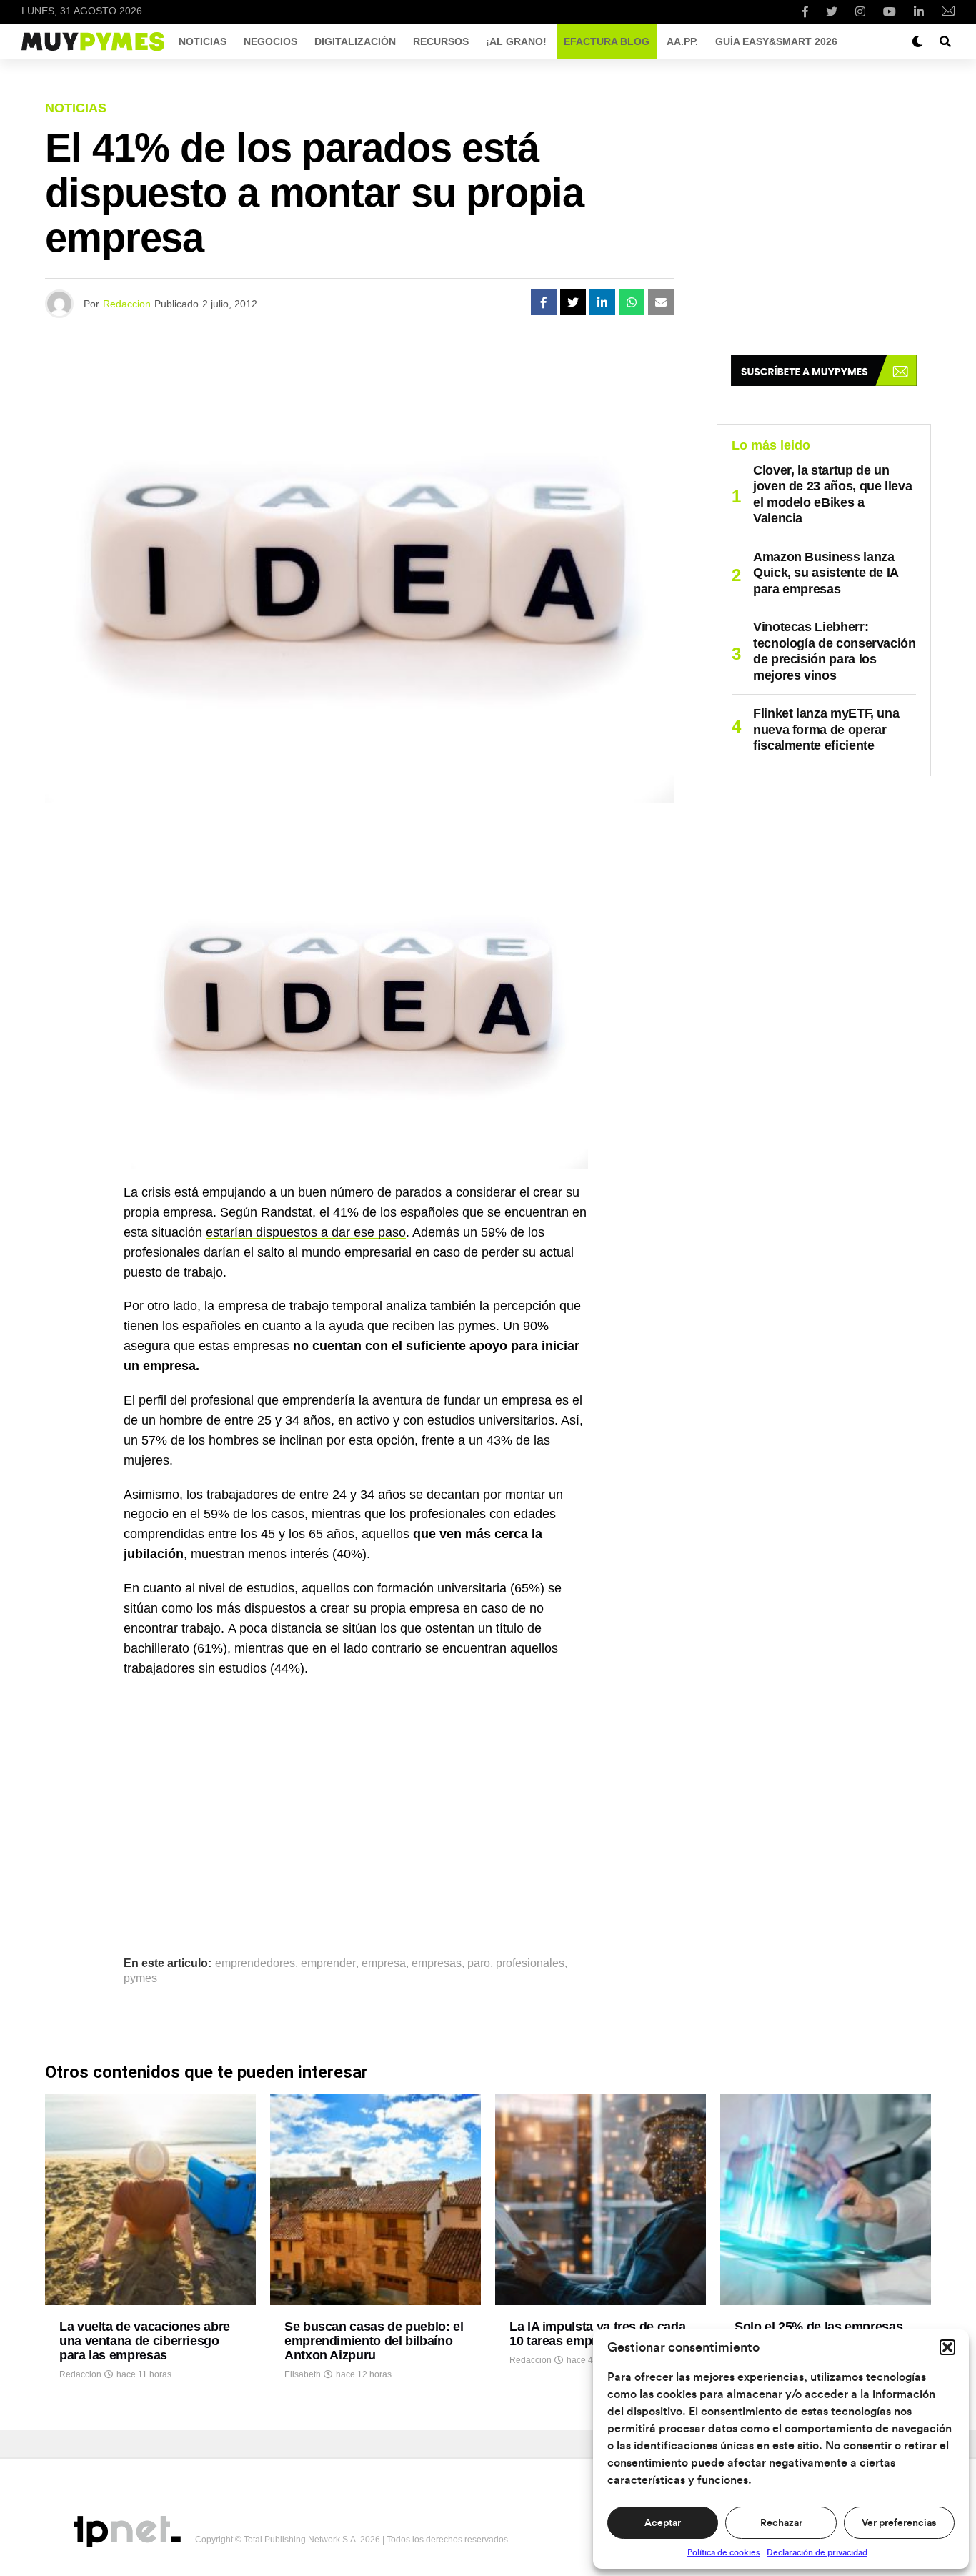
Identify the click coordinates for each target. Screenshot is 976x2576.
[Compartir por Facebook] (544, 302)
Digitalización (355, 41)
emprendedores (255, 1963)
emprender (328, 1963)
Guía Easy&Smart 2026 (776, 41)
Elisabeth (303, 2374)
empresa (384, 1963)
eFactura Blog (607, 41)
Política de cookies (723, 2552)
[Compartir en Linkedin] (602, 302)
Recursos (441, 41)
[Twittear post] (573, 302)
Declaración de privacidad (817, 2552)
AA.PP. (682, 41)
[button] (947, 2347)
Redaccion (127, 304)
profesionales (530, 1963)
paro (479, 1963)
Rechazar (781, 2523)
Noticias (203, 41)
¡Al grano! (516, 41)
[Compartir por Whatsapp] (632, 302)
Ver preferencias (899, 2523)
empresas (437, 1963)
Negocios (270, 41)
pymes (140, 1978)
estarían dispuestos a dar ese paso (306, 1232)
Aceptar (663, 2523)
